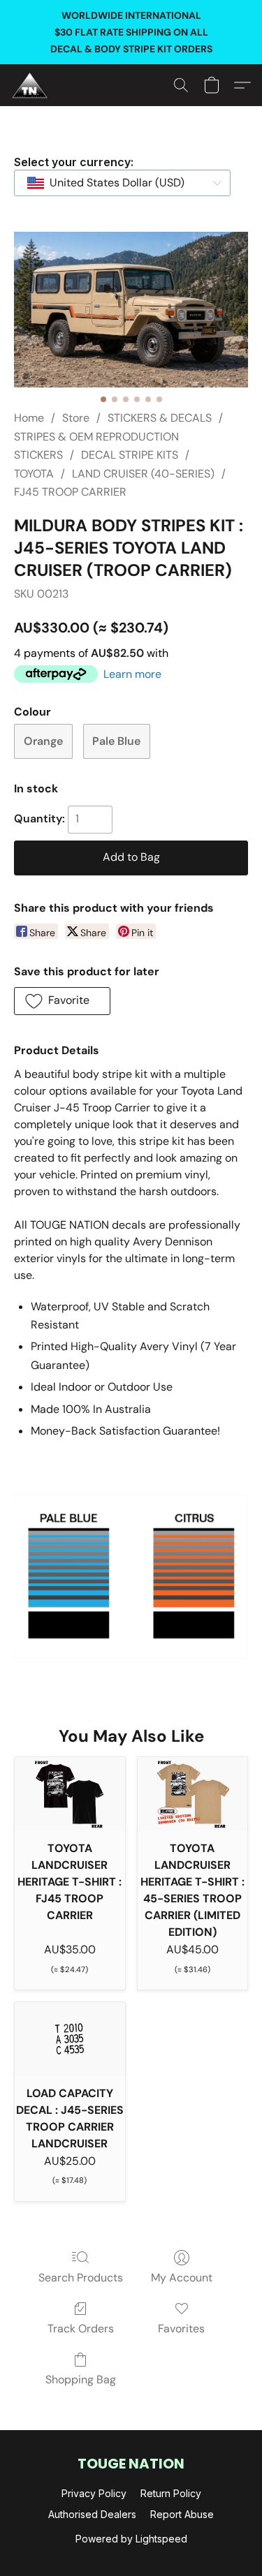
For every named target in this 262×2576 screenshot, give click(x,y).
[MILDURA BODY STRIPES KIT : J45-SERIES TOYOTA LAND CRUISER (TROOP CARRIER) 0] (131, 310)
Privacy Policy (94, 2493)
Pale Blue (116, 741)
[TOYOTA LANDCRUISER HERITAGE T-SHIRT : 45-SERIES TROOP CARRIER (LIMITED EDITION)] (193, 1794)
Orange (43, 741)
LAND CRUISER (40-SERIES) (143, 474)
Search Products (81, 2278)
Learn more (132, 674)
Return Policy (171, 2493)
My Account (182, 2278)
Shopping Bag (81, 2379)
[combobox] (122, 183)
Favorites (181, 2329)
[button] (31, 85)
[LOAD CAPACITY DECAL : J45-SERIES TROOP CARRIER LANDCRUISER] (70, 2039)
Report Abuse (182, 2514)
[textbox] (113, 183)
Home (29, 418)
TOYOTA (34, 474)
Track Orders (81, 2329)
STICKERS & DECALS (160, 418)
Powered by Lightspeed (131, 2539)
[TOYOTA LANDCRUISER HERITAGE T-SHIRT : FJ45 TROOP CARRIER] (70, 1794)
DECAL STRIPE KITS (130, 455)
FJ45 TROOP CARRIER (70, 492)
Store (76, 418)
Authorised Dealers (92, 2514)
